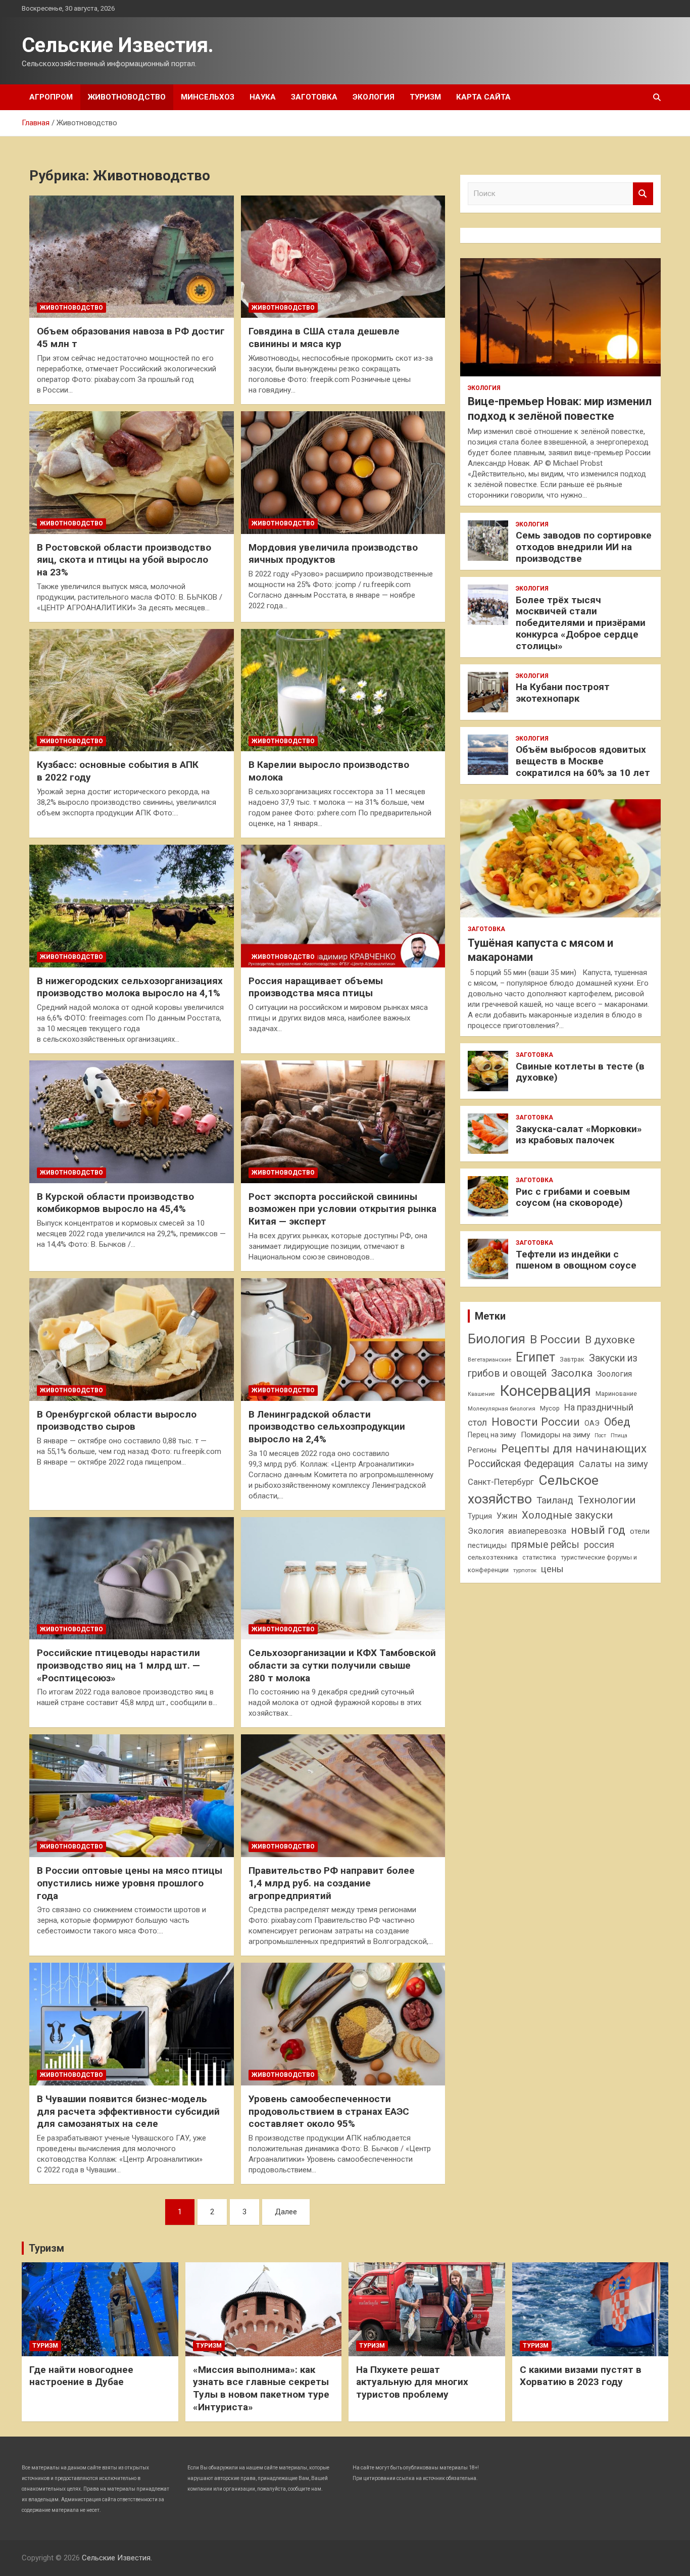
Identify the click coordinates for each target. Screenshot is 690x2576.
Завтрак (572, 1359)
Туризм (425, 97)
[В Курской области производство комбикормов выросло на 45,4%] (132, 1122)
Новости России (536, 1422)
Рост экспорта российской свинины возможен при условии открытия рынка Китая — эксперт (342, 1209)
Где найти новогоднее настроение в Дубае (81, 2376)
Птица (619, 1435)
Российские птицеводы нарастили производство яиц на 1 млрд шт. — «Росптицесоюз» (118, 1665)
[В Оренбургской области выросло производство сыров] (132, 1339)
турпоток (525, 1570)
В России (555, 1340)
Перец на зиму (492, 1435)
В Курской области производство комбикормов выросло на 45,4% (115, 1203)
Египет (535, 1357)
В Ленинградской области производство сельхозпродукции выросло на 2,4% (327, 1427)
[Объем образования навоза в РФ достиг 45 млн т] (132, 257)
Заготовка (314, 97)
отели (640, 1531)
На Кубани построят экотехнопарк (563, 693)
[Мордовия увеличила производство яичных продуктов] (343, 472)
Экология (374, 97)
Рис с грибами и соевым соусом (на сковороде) (573, 1197)
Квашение (481, 1394)
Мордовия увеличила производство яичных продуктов (333, 554)
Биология (497, 1339)
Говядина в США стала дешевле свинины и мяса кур (324, 337)
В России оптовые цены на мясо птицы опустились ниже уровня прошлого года (130, 1883)
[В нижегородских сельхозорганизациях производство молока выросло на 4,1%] (132, 906)
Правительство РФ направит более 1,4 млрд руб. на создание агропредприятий (332, 1883)
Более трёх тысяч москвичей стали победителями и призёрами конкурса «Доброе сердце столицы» (581, 623)
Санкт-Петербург (501, 1482)
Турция (480, 1516)
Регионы (482, 1450)
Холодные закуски (567, 1515)
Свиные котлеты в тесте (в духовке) (580, 1072)
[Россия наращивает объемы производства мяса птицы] (343, 906)
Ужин (507, 1516)
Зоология (614, 1374)
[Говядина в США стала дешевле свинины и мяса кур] (343, 257)
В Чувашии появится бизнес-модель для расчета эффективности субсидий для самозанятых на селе (128, 2111)
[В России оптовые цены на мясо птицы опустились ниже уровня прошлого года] (132, 1796)
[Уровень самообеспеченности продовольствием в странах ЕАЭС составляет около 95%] (343, 2024)
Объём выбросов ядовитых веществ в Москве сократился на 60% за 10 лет (583, 761)
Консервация (545, 1391)
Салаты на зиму (613, 1464)
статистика (539, 1557)
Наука (263, 97)
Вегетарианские (489, 1359)
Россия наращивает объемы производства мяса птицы (316, 987)
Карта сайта (483, 97)
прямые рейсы (545, 1545)
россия (599, 1545)
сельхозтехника (493, 1557)
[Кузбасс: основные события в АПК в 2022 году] (132, 690)
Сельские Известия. (118, 45)
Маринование (616, 1394)
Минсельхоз (208, 97)
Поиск (643, 194)
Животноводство (127, 97)
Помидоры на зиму (555, 1435)
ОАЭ (592, 1423)
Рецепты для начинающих (574, 1449)
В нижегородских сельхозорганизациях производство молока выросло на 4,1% (130, 987)
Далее (286, 2212)
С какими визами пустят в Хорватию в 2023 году (581, 2376)
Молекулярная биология (502, 1408)
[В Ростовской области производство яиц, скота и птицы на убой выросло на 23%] (132, 472)
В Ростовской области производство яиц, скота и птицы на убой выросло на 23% (124, 560)
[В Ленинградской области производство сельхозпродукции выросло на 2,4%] (343, 1339)
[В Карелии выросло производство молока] (343, 690)
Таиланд (555, 1500)
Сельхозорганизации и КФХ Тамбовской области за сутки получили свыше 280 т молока (342, 1665)
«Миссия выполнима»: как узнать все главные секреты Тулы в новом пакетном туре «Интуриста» (261, 2388)
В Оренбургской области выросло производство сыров (117, 1421)
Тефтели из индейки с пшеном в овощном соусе (576, 1260)
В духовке (610, 1340)
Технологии (607, 1500)
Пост (600, 1436)
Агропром (51, 97)
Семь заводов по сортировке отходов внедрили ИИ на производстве (584, 547)
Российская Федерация (521, 1464)
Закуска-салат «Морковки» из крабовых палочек (579, 1135)
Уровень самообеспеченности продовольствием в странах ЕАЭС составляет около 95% (329, 2111)
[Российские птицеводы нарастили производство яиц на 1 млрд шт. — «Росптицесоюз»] (132, 1578)
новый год (598, 1530)
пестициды (487, 1545)
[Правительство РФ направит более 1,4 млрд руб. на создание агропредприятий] (343, 1796)
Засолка (572, 1373)
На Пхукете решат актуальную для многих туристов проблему (412, 2382)
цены (552, 1569)
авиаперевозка (537, 1531)
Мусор (550, 1408)
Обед (617, 1422)
